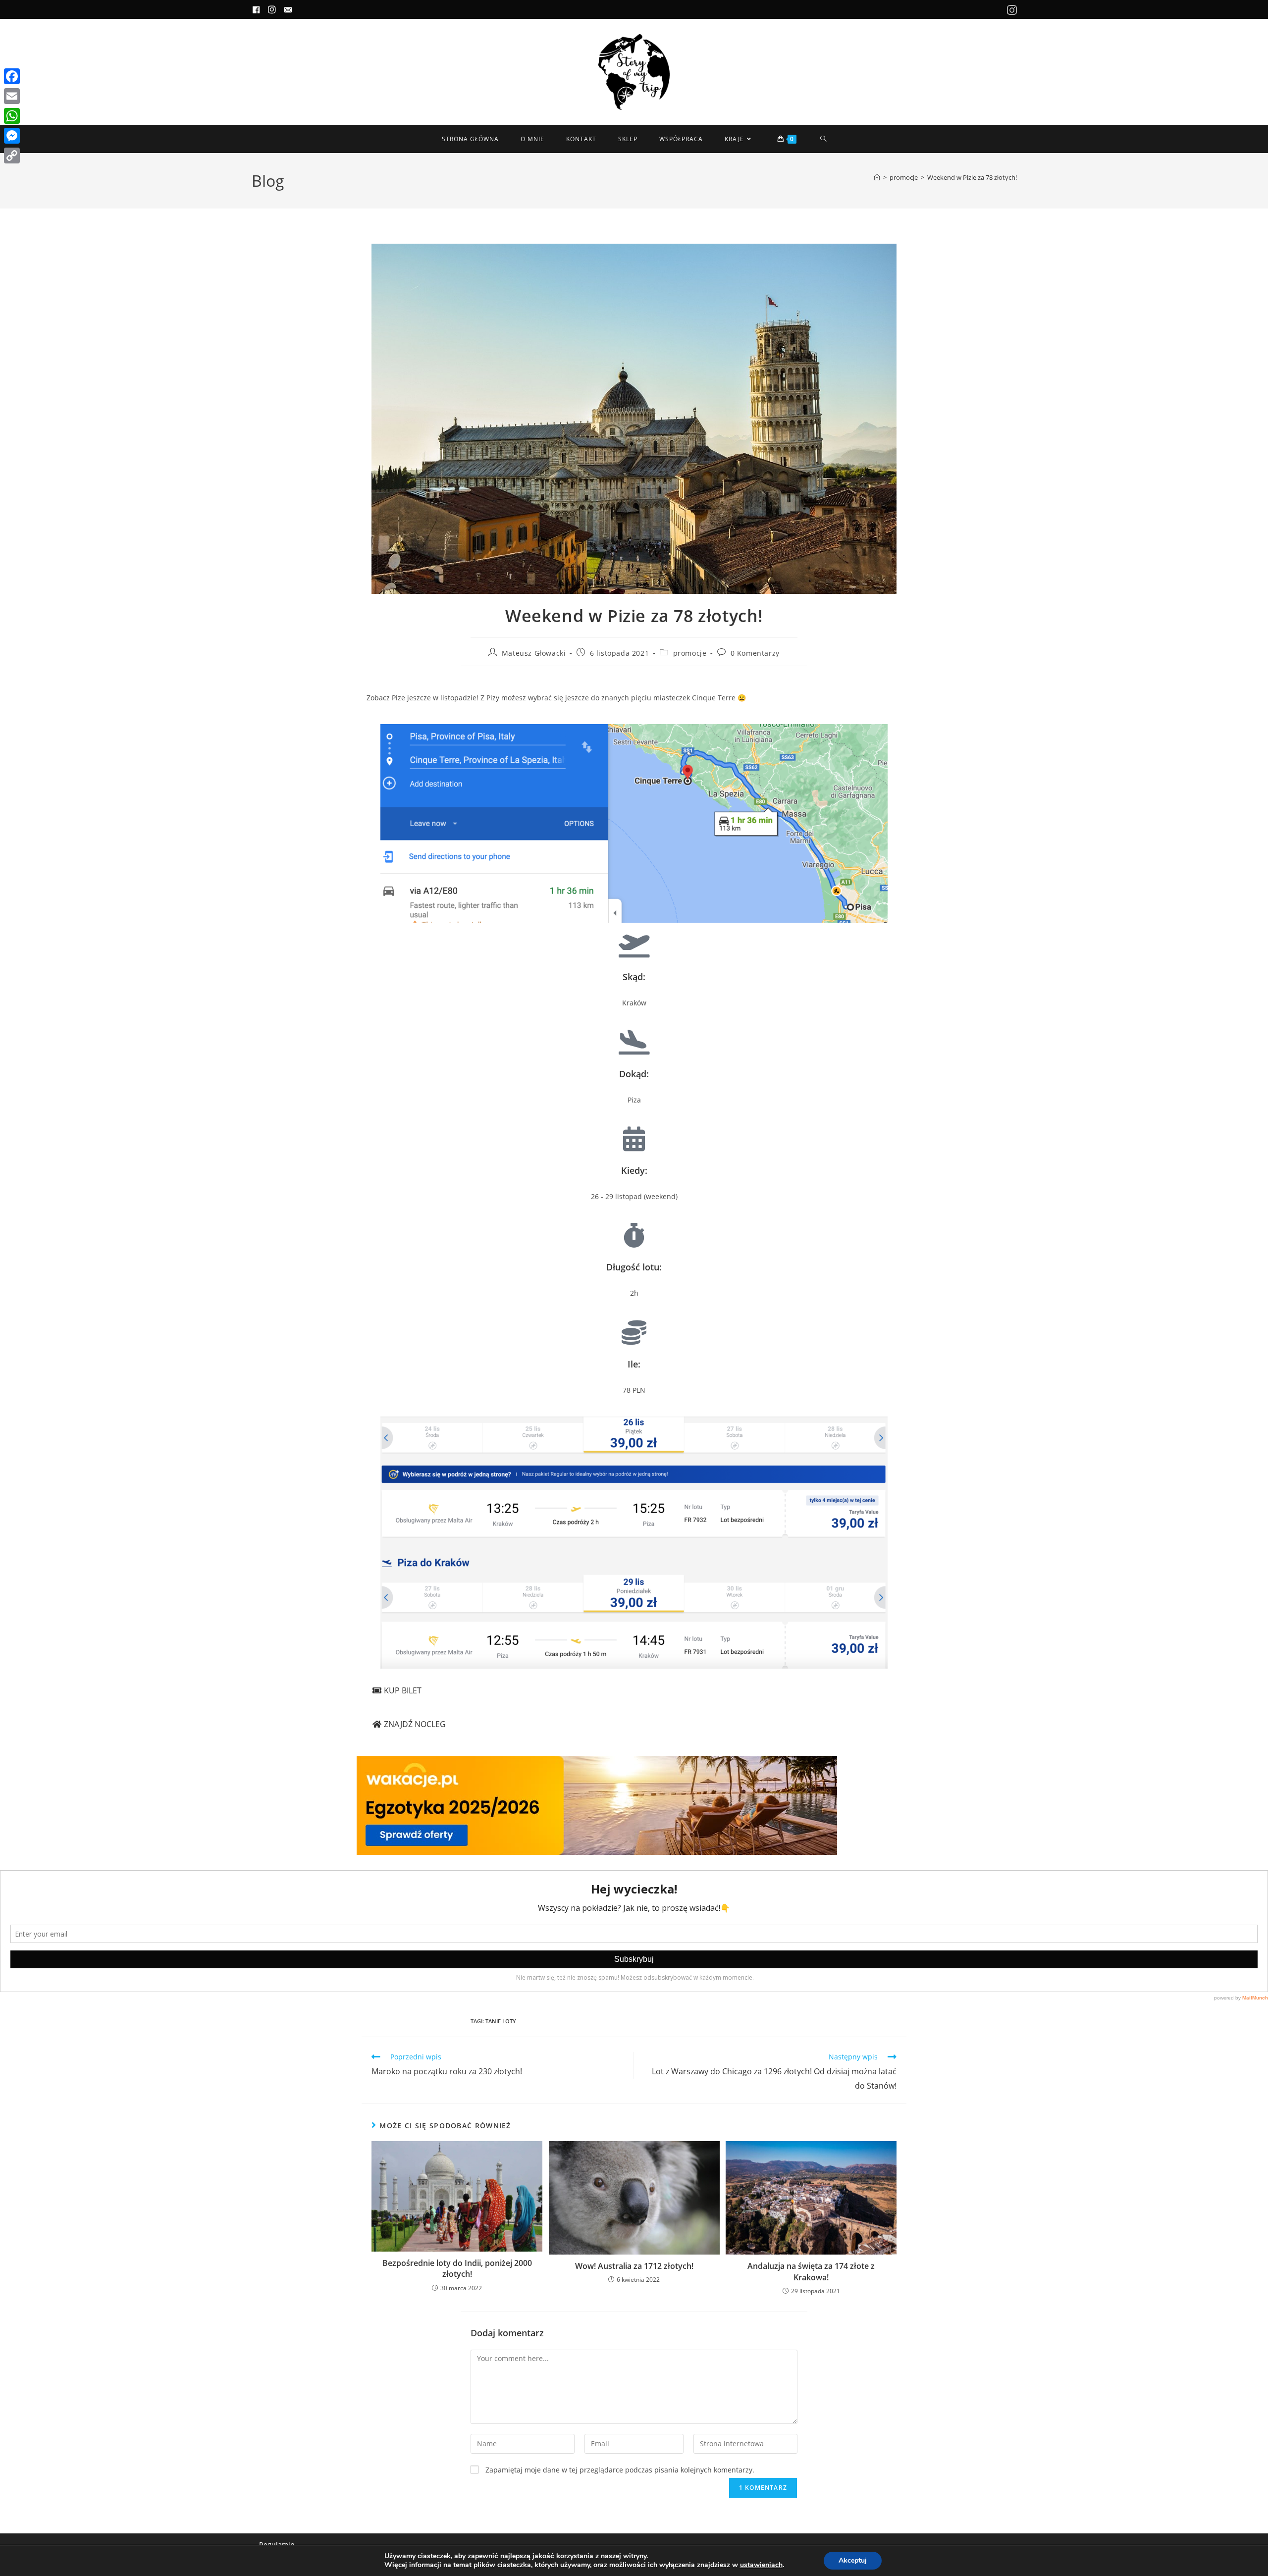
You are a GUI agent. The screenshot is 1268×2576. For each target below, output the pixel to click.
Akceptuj (853, 2560)
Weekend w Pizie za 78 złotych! (972, 177)
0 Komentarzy (755, 653)
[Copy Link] (12, 156)
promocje (690, 653)
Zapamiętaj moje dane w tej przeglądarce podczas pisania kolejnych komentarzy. (620, 2470)
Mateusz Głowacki (534, 653)
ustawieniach (761, 2565)
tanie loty (501, 2021)
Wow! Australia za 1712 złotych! (634, 2266)
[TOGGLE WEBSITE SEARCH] (823, 139)
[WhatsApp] (12, 116)
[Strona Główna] (877, 177)
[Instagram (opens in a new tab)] (1010, 10)
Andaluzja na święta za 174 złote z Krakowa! (811, 2271)
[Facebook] (12, 76)
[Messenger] (12, 136)
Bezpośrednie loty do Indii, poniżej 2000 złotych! (457, 2268)
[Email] (12, 96)
